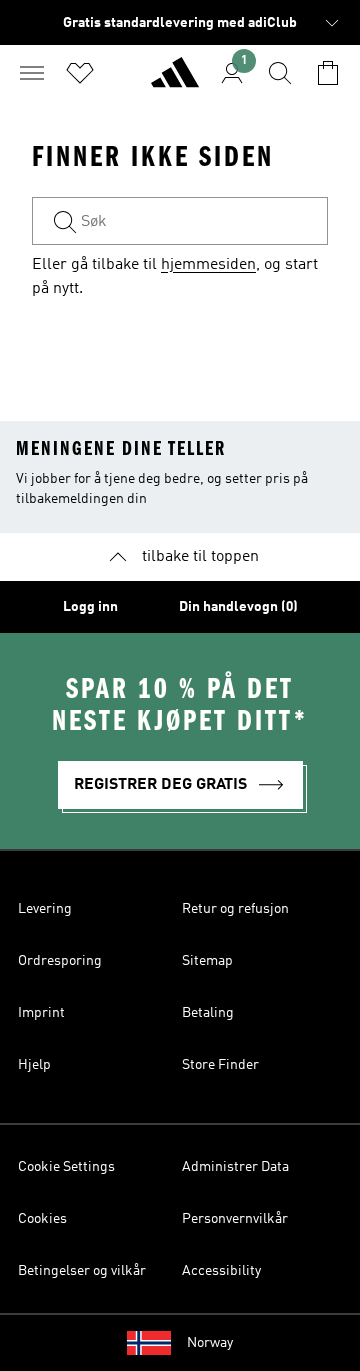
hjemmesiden (208, 265)
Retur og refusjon (235, 909)
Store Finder (220, 1065)
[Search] (280, 73)
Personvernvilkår (235, 1219)
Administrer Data (235, 1167)
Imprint (41, 1013)
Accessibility (221, 1271)
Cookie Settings (66, 1167)
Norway (210, 1343)
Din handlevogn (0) (238, 607)
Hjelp (34, 1065)
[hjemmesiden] (175, 81)
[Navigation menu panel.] (32, 73)
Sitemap (207, 961)
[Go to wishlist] (80, 73)
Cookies (42, 1219)
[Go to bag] (328, 73)
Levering (45, 909)
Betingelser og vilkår (82, 1271)
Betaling (208, 1013)
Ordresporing (60, 961)
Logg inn (90, 607)
